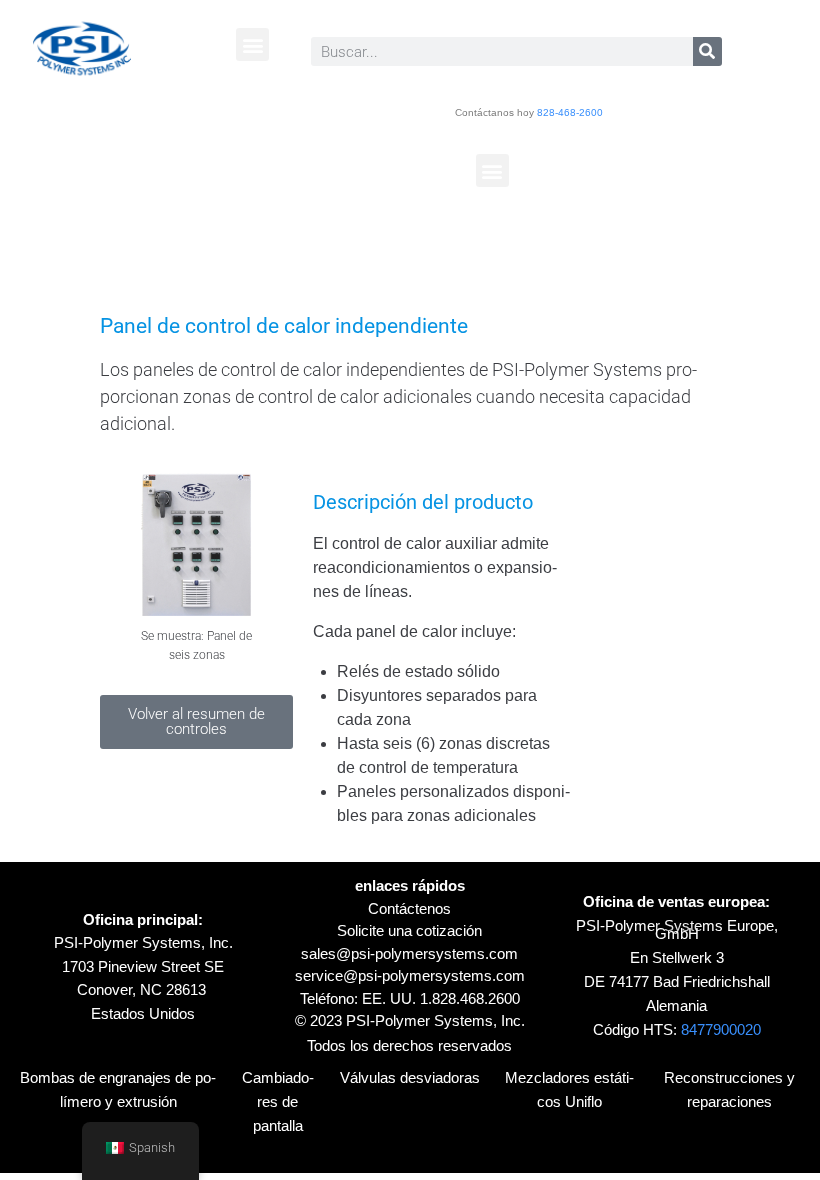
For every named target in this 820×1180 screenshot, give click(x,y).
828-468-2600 (570, 112)
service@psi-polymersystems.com (410, 975)
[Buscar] (707, 51)
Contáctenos (409, 908)
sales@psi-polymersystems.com (409, 953)
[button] (252, 44)
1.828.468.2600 (470, 998)
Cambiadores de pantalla (278, 1101)
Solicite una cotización (409, 930)
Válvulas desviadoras (410, 1077)
